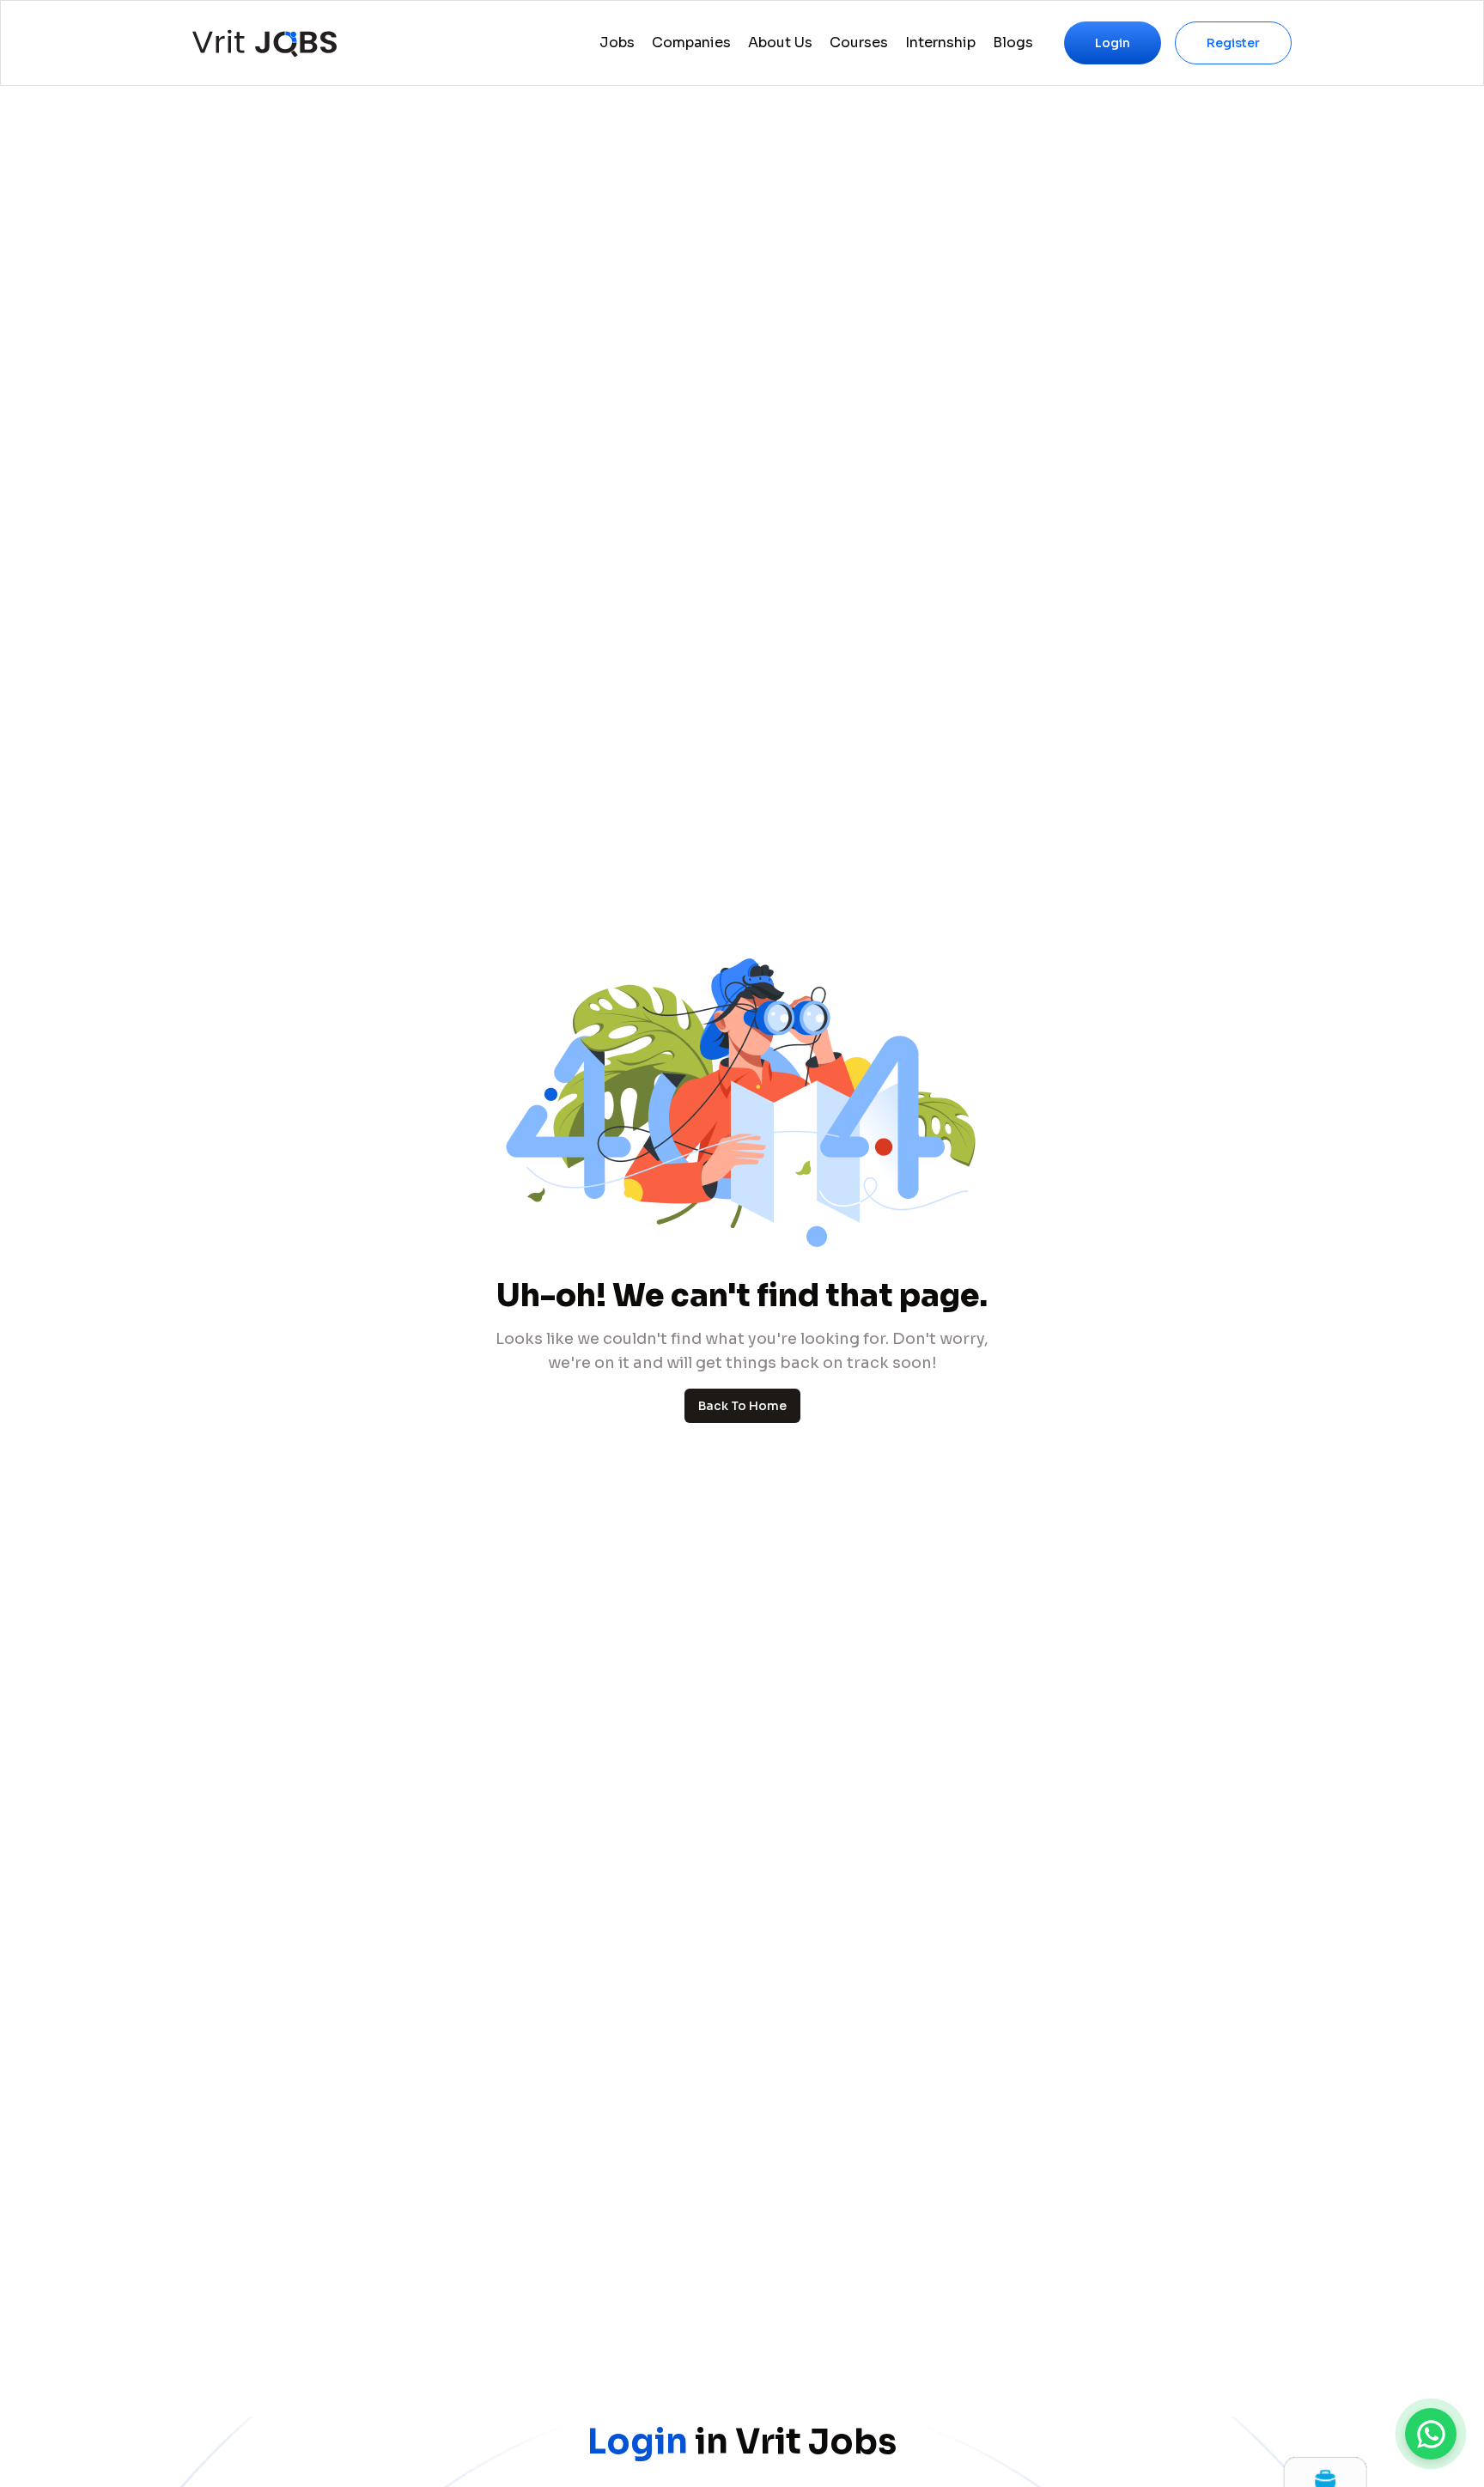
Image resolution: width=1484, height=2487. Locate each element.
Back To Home (742, 1406)
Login (1113, 43)
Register (1233, 43)
